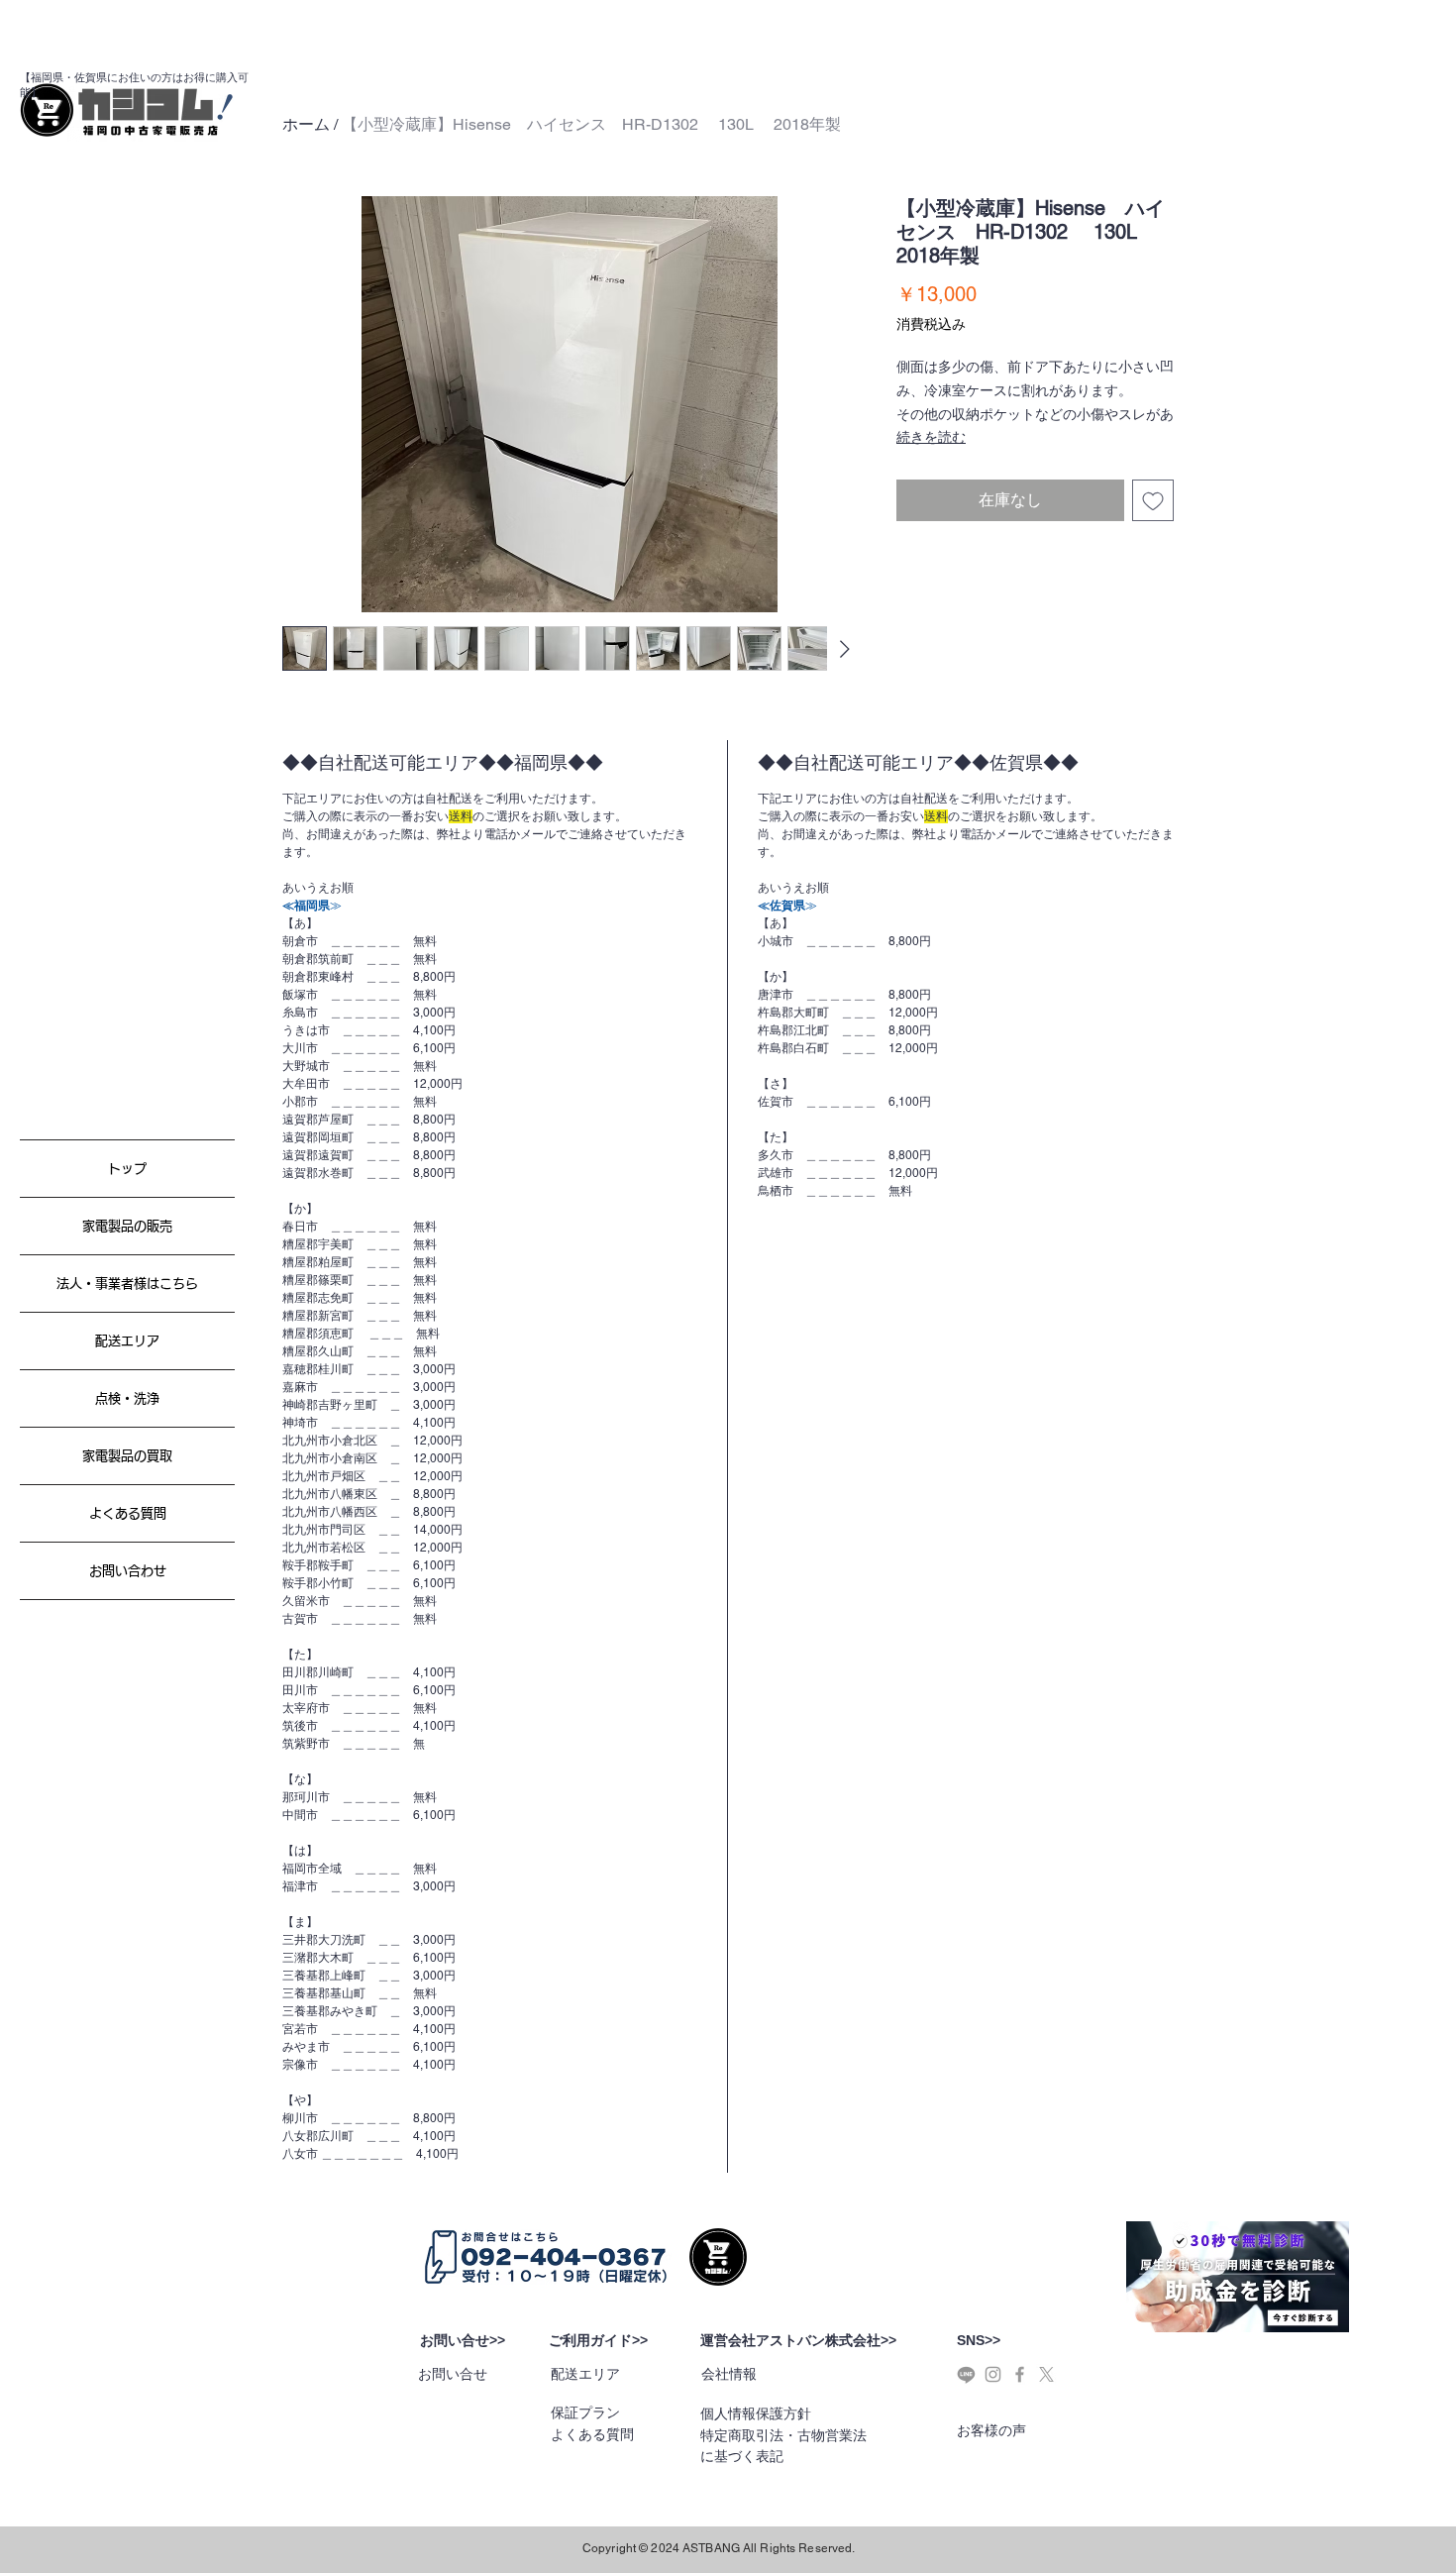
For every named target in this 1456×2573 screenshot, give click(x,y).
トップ (127, 1169)
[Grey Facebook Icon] (1020, 2374)
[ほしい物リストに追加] (1153, 500)
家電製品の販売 (127, 1226)
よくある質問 (128, 1513)
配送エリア (127, 1341)
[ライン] (966, 2374)
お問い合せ (453, 2374)
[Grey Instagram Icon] (993, 2374)
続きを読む (931, 437)
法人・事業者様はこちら (127, 1284)
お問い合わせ (128, 1571)
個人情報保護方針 (756, 2413)
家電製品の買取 (127, 1456)
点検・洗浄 (127, 1398)
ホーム (306, 124)
